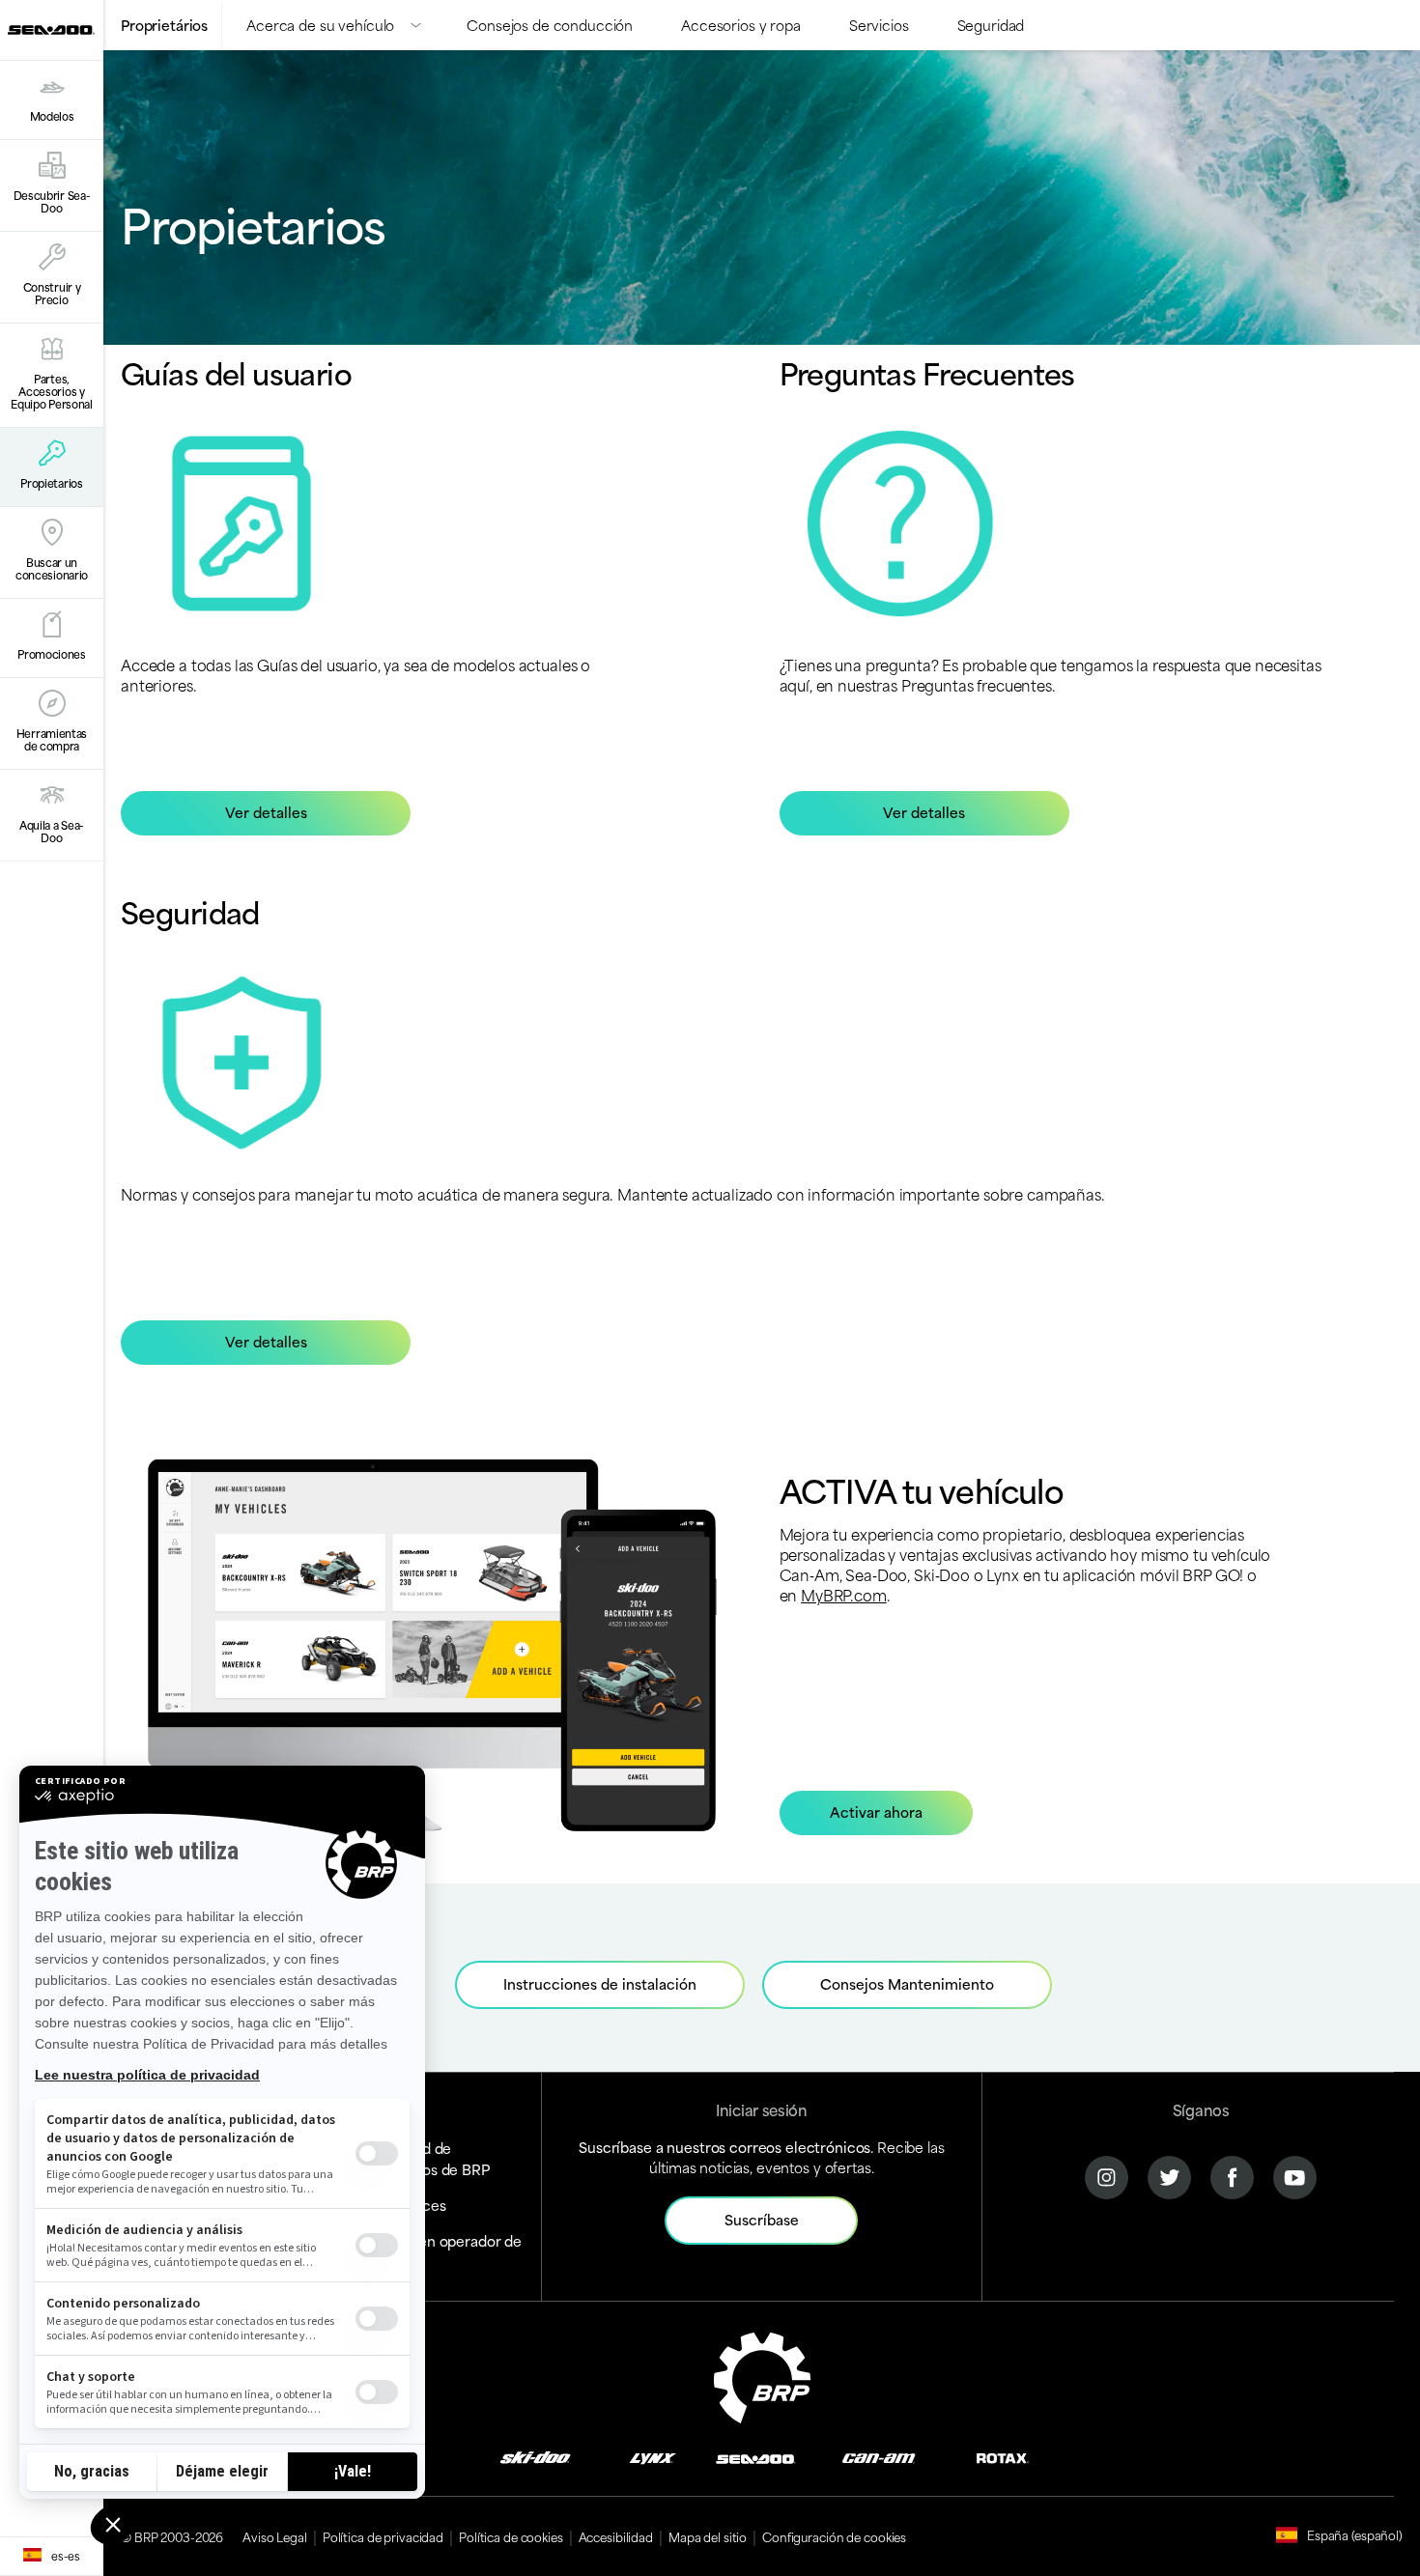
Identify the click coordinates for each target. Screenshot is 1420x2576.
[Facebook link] (1232, 2175)
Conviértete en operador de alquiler (427, 2251)
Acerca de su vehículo (320, 25)
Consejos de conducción (550, 25)
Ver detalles (266, 812)
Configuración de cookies (834, 2536)
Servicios (879, 25)
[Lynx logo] (653, 2457)
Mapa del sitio (708, 2536)
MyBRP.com (844, 1594)
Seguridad (991, 25)
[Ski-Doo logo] (535, 2457)
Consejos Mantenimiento (907, 1983)
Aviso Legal (275, 2536)
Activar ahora (876, 1812)
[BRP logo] (762, 2375)
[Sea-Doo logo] (51, 30)
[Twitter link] (1169, 2175)
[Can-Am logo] (879, 2457)
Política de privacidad (383, 2536)
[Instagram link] (1107, 2175)
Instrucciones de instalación (600, 1983)
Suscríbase (762, 2219)
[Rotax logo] (1003, 2457)
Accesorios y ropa (741, 25)
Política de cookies (511, 2536)
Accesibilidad (616, 2536)
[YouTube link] (1295, 2175)
